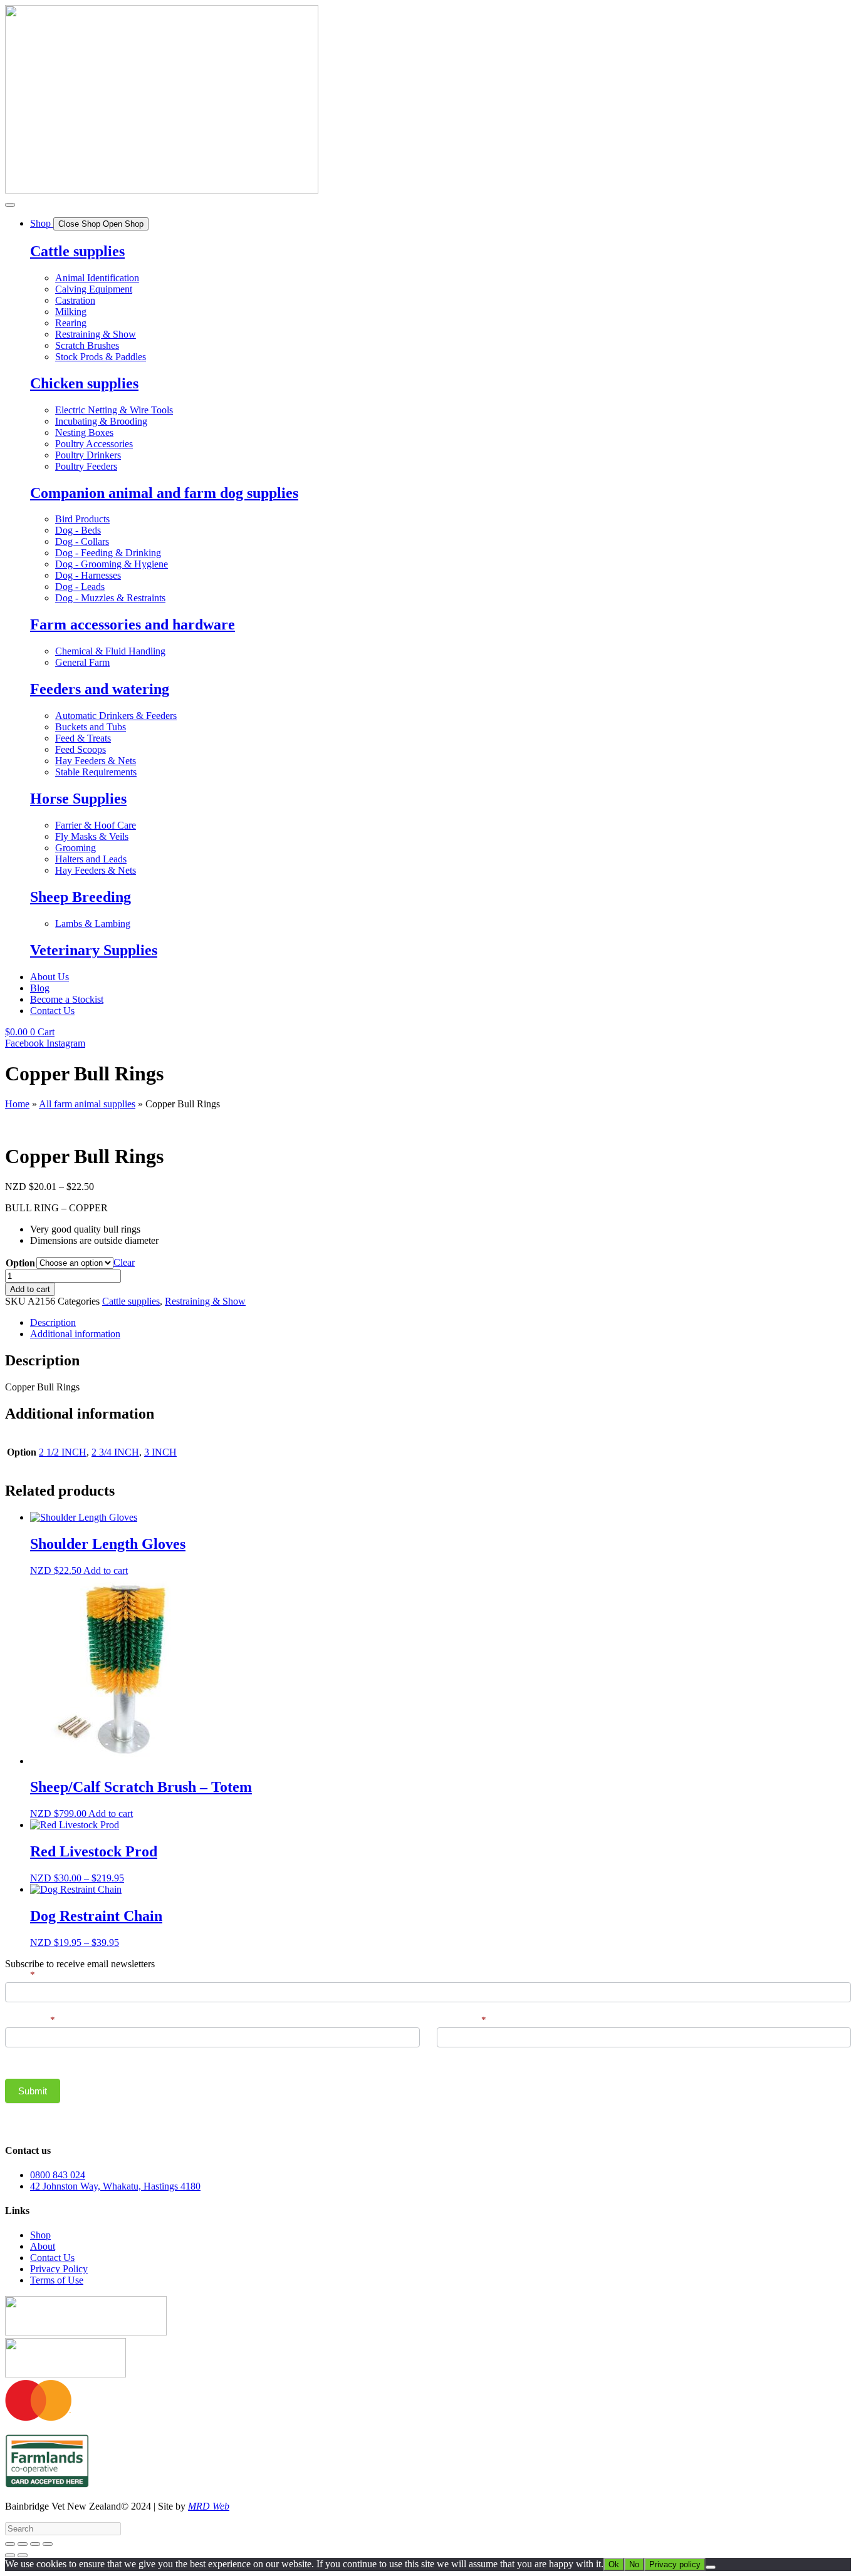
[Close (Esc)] (48, 2544)
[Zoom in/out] (10, 2544)
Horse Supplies (78, 799)
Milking (71, 312)
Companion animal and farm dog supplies (164, 493)
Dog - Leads (80, 587)
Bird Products (82, 519)
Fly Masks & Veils (92, 836)
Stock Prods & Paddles (101, 357)
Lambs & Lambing (93, 923)
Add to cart (30, 1289)
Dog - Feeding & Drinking (108, 553)
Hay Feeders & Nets (96, 761)
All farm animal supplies (87, 1104)
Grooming (76, 848)
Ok (614, 2564)
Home (17, 1104)
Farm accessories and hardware (133, 624)
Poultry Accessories (94, 444)
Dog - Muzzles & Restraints (110, 598)
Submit (33, 2091)
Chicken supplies (84, 383)
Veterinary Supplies (94, 950)
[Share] (35, 2544)
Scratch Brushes (87, 345)
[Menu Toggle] (10, 205)
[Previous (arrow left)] (10, 2555)
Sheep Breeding (81, 897)
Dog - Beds (78, 530)
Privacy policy (675, 2564)
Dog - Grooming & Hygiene (112, 564)
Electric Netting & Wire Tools (114, 410)
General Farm (82, 662)
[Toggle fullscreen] (23, 2544)
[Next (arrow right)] (23, 2555)
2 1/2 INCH (63, 1452)
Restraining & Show (96, 334)
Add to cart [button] (106, 1570)
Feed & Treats (83, 738)
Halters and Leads (91, 859)
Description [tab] (53, 1322)
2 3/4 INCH (115, 1452)
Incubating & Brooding (101, 421)
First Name (30, 2020)
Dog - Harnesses (88, 575)
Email (20, 1975)
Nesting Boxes (84, 432)
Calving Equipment (94, 289)
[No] (711, 2567)
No (634, 2564)
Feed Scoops (81, 749)
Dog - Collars (82, 541)
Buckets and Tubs (91, 727)
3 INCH (160, 1452)
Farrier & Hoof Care (96, 825)
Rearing (71, 323)
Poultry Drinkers (88, 455)
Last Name (462, 2020)
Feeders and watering (100, 689)
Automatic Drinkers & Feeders (116, 716)
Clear (124, 1262)
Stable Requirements (96, 772)
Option (20, 1263)
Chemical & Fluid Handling (110, 651)
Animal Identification (97, 278)
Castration (75, 300)
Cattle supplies (77, 251)
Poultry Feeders (86, 466)
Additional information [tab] (75, 1334)
